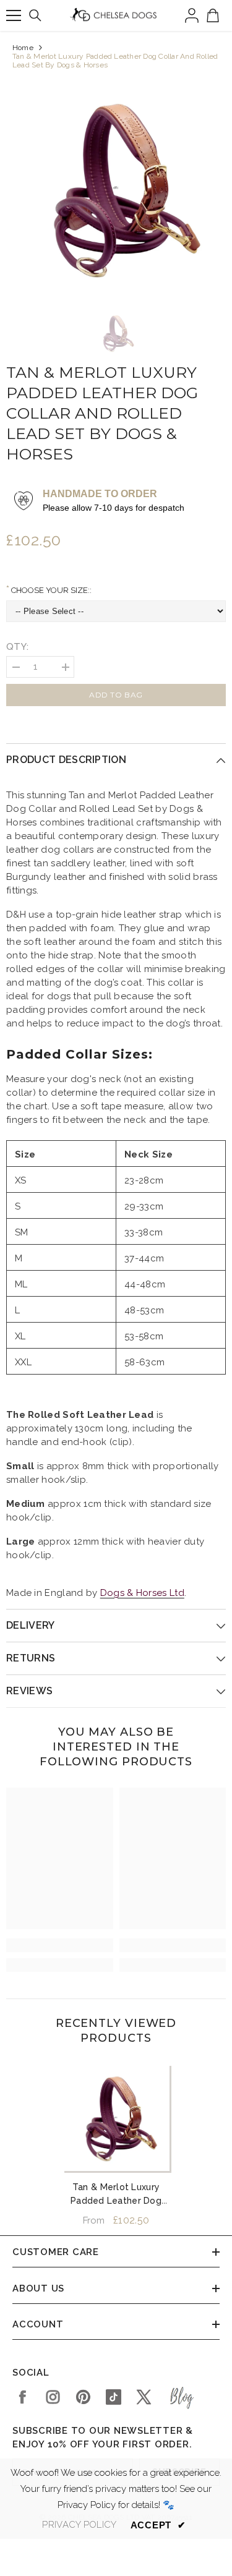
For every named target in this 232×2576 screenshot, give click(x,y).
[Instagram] (53, 2397)
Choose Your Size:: (50, 590)
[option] (116, 188)
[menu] (14, 15)
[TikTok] (114, 2397)
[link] (60, 1945)
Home (23, 48)
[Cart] (213, 15)
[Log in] (192, 15)
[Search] (35, 15)
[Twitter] (144, 2397)
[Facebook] (23, 2397)
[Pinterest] (83, 2397)
